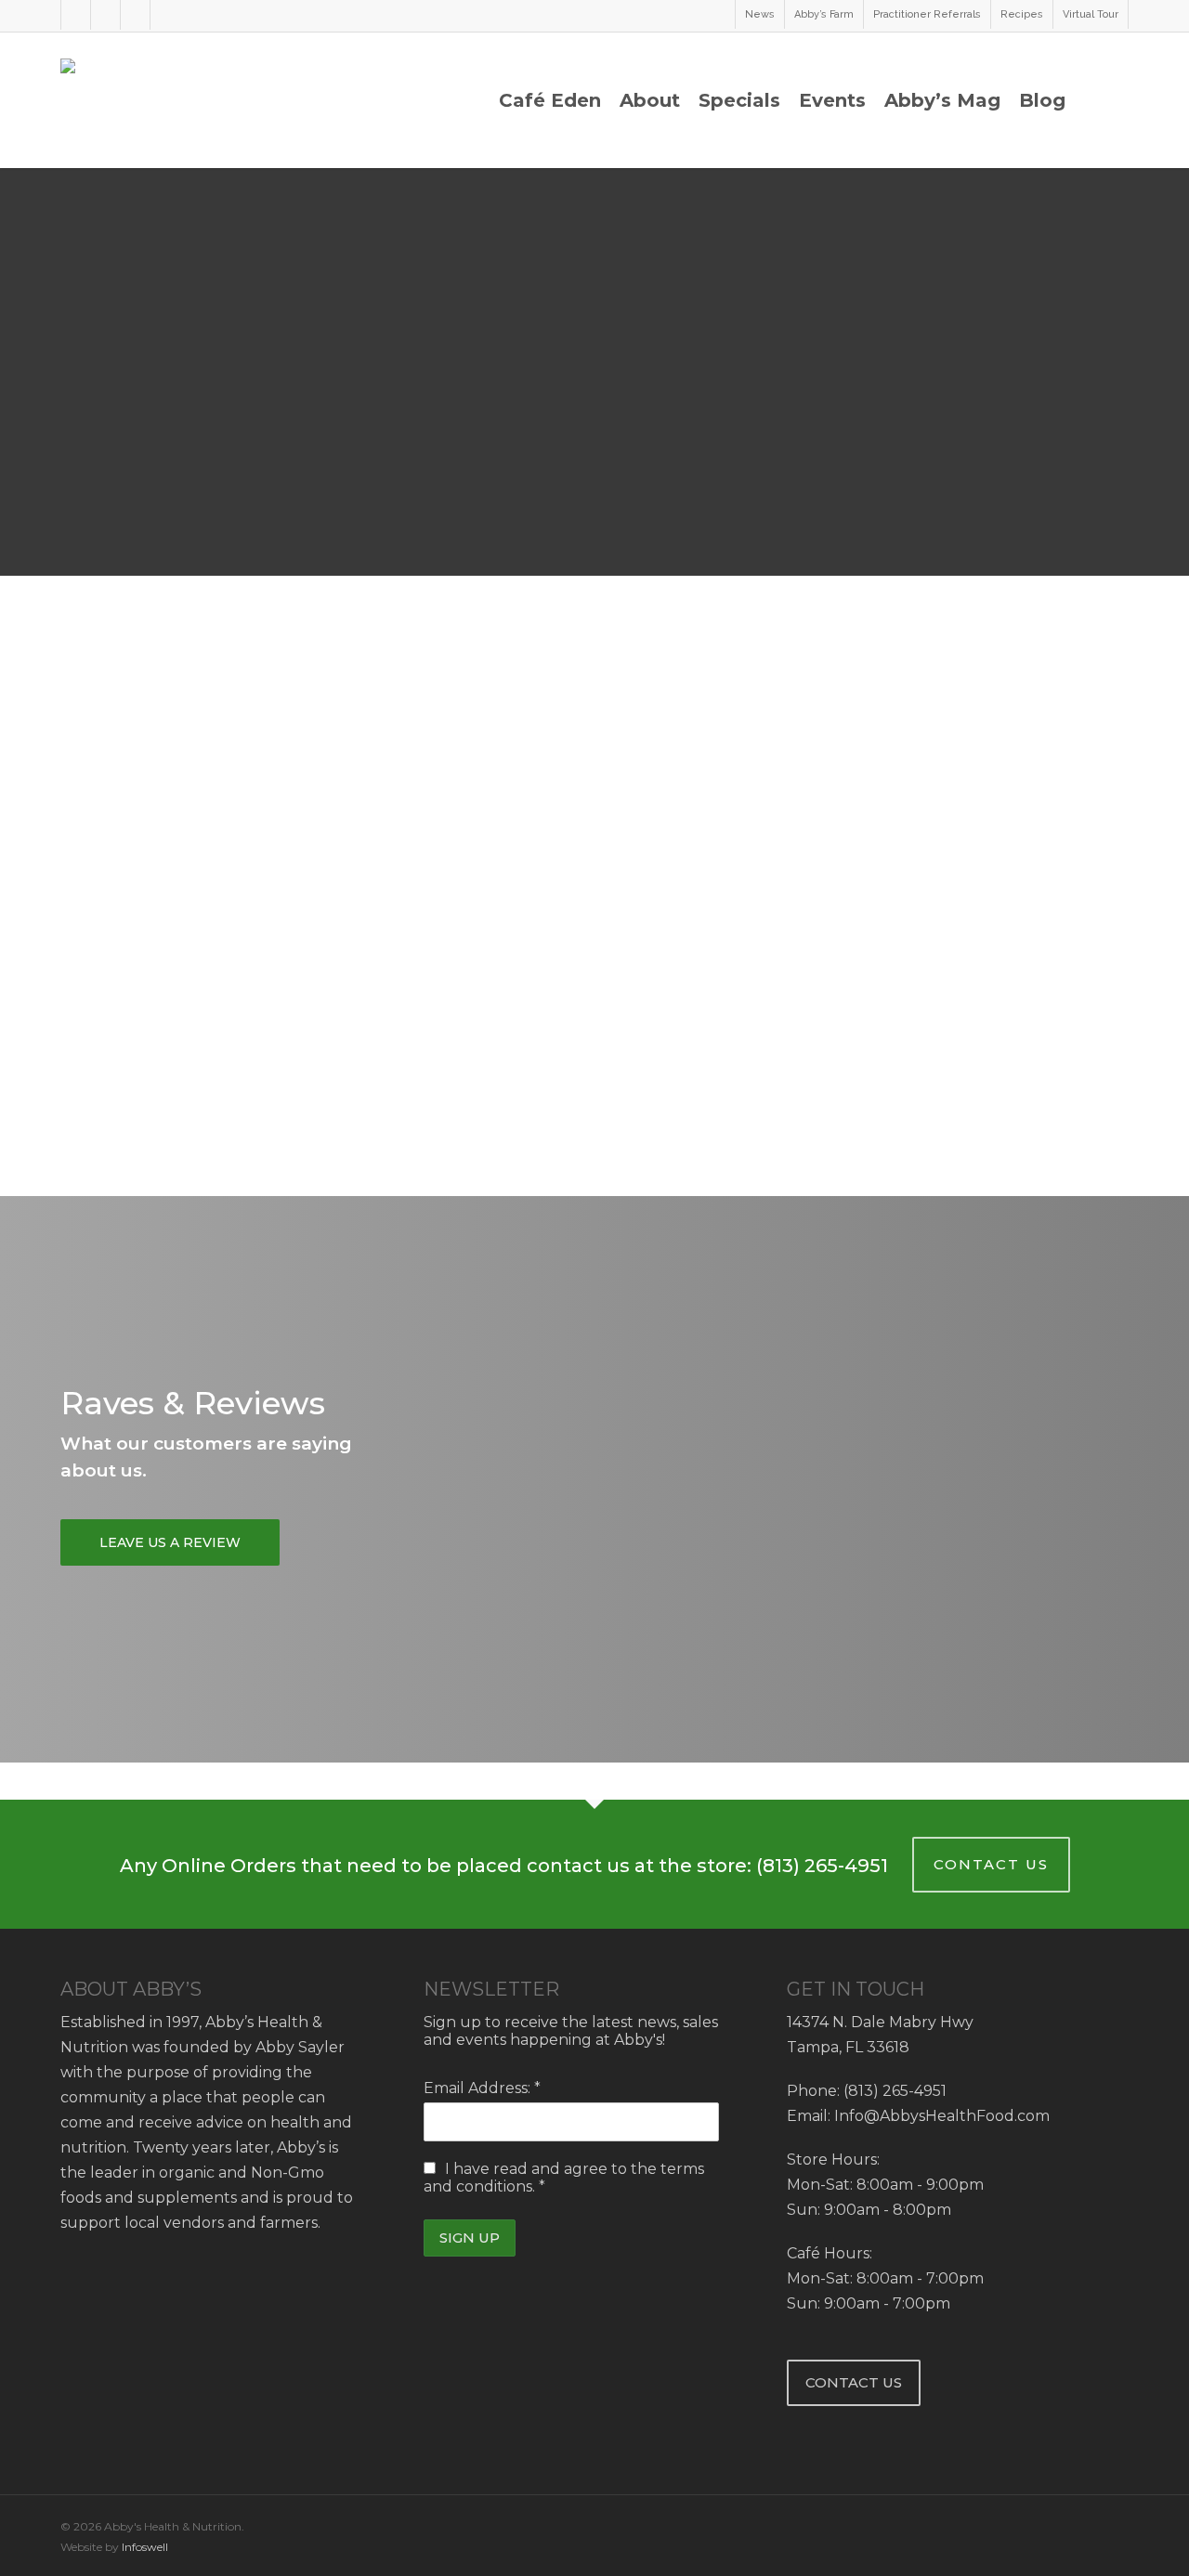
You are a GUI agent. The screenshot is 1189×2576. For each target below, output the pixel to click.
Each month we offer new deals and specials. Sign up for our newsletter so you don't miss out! (958, 1116)
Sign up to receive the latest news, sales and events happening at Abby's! (571, 2031)
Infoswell (145, 2547)
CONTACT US (991, 1864)
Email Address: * (482, 2088)
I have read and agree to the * (564, 2178)
